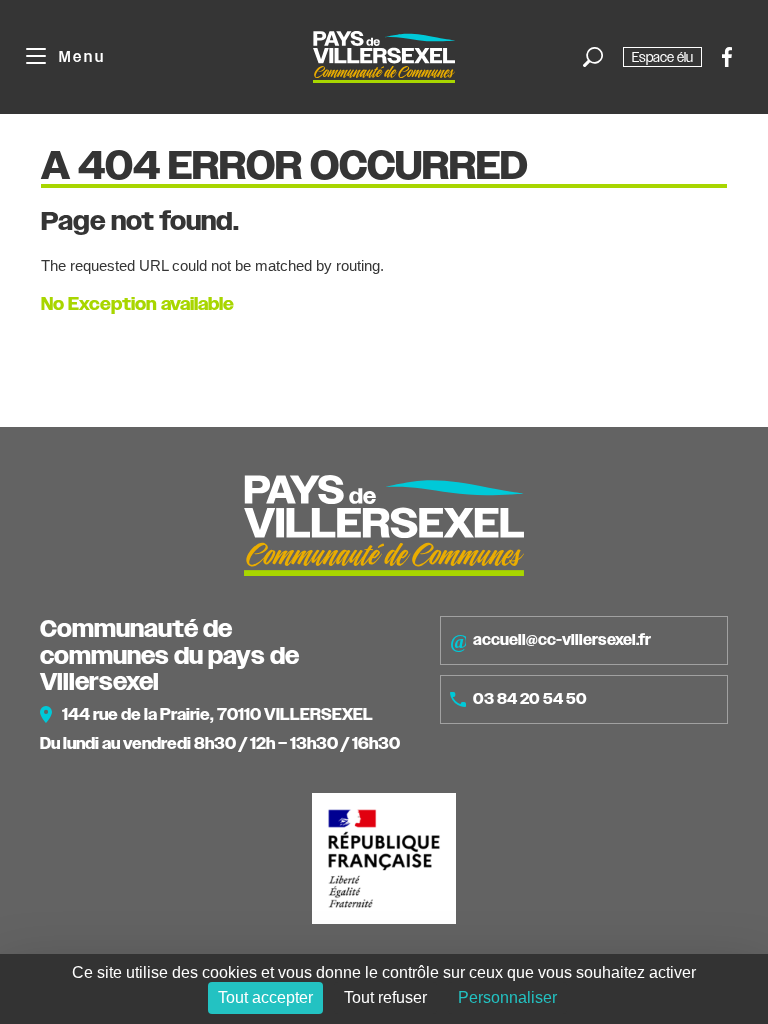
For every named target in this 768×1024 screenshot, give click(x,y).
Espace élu (662, 57)
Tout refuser (385, 997)
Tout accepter (265, 997)
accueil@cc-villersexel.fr (562, 640)
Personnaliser (507, 997)
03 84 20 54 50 (530, 699)
